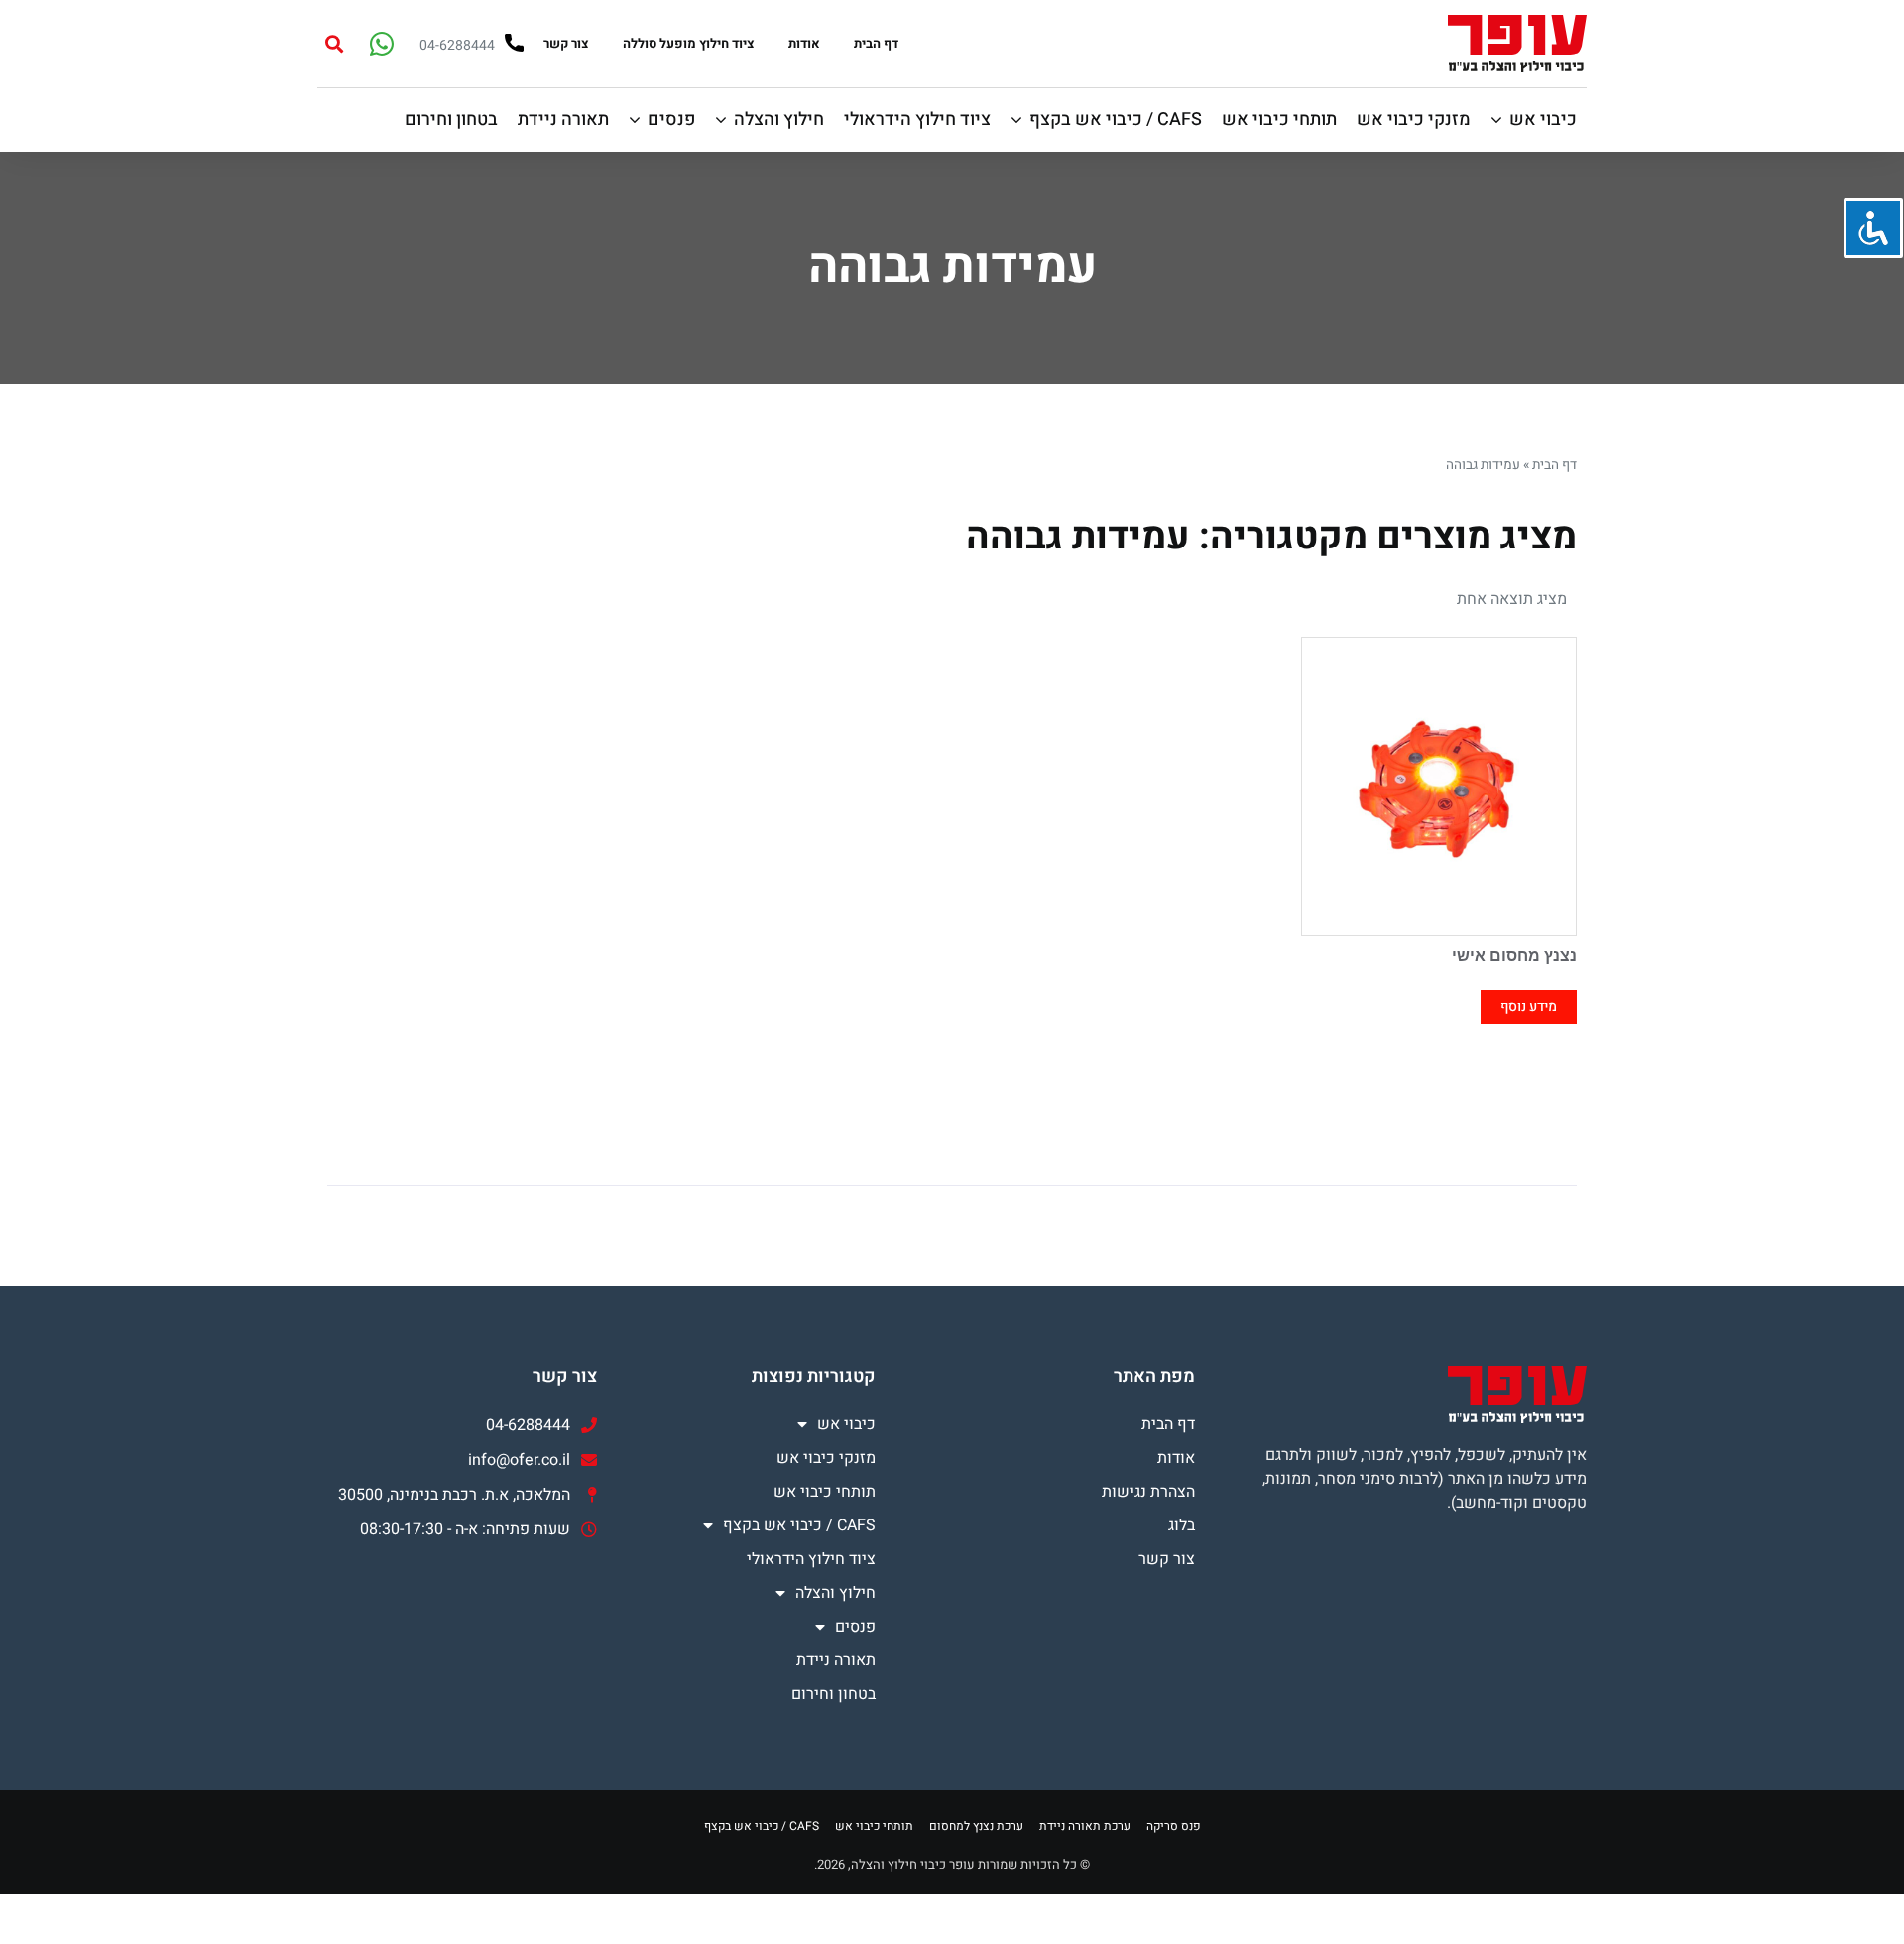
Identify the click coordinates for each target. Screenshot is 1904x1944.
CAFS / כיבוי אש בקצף (799, 1525)
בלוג (1182, 1525)
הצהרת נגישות (1148, 1492)
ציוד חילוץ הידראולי (811, 1559)
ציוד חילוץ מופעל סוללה (689, 43)
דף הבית (876, 43)
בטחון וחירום (833, 1694)
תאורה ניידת (836, 1660)
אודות (804, 43)
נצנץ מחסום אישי (1514, 956)
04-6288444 (457, 45)
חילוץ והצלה (835, 1593)
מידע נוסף (1529, 1006)
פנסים (855, 1627)
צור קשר (566, 43)
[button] (334, 43)
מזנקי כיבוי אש (826, 1458)
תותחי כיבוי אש (825, 1492)
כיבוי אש (846, 1424)
